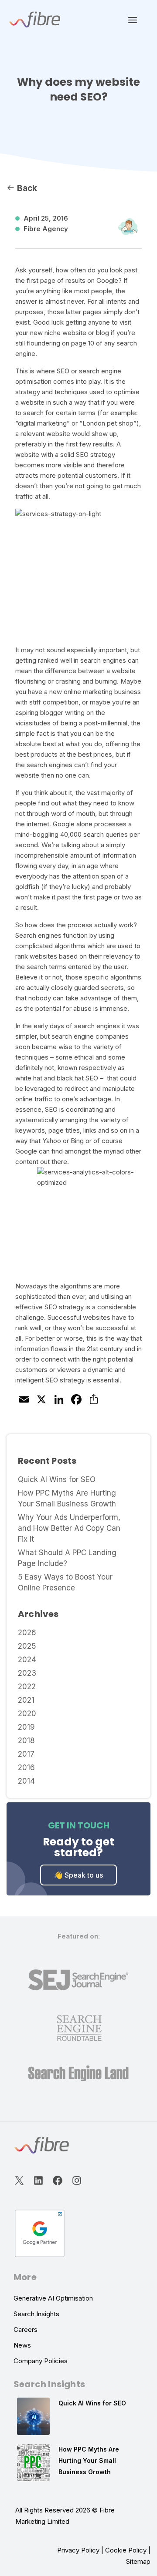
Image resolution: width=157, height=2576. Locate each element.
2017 (26, 1754)
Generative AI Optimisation (53, 2298)
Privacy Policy (78, 2550)
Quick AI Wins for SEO (57, 1479)
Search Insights (36, 2314)
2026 (27, 1633)
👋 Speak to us (78, 1875)
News (22, 2345)
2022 (27, 1687)
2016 (26, 1768)
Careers (26, 2329)
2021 (26, 1700)
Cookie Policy (126, 2550)
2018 (26, 1741)
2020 (27, 1714)
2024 (27, 1660)
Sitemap (138, 2561)
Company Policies (41, 2361)
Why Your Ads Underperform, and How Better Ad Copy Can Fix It (69, 1528)
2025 (27, 1646)
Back (26, 188)
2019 (26, 1727)
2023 (27, 1673)
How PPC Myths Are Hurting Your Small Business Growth (89, 2460)
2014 (26, 1781)
